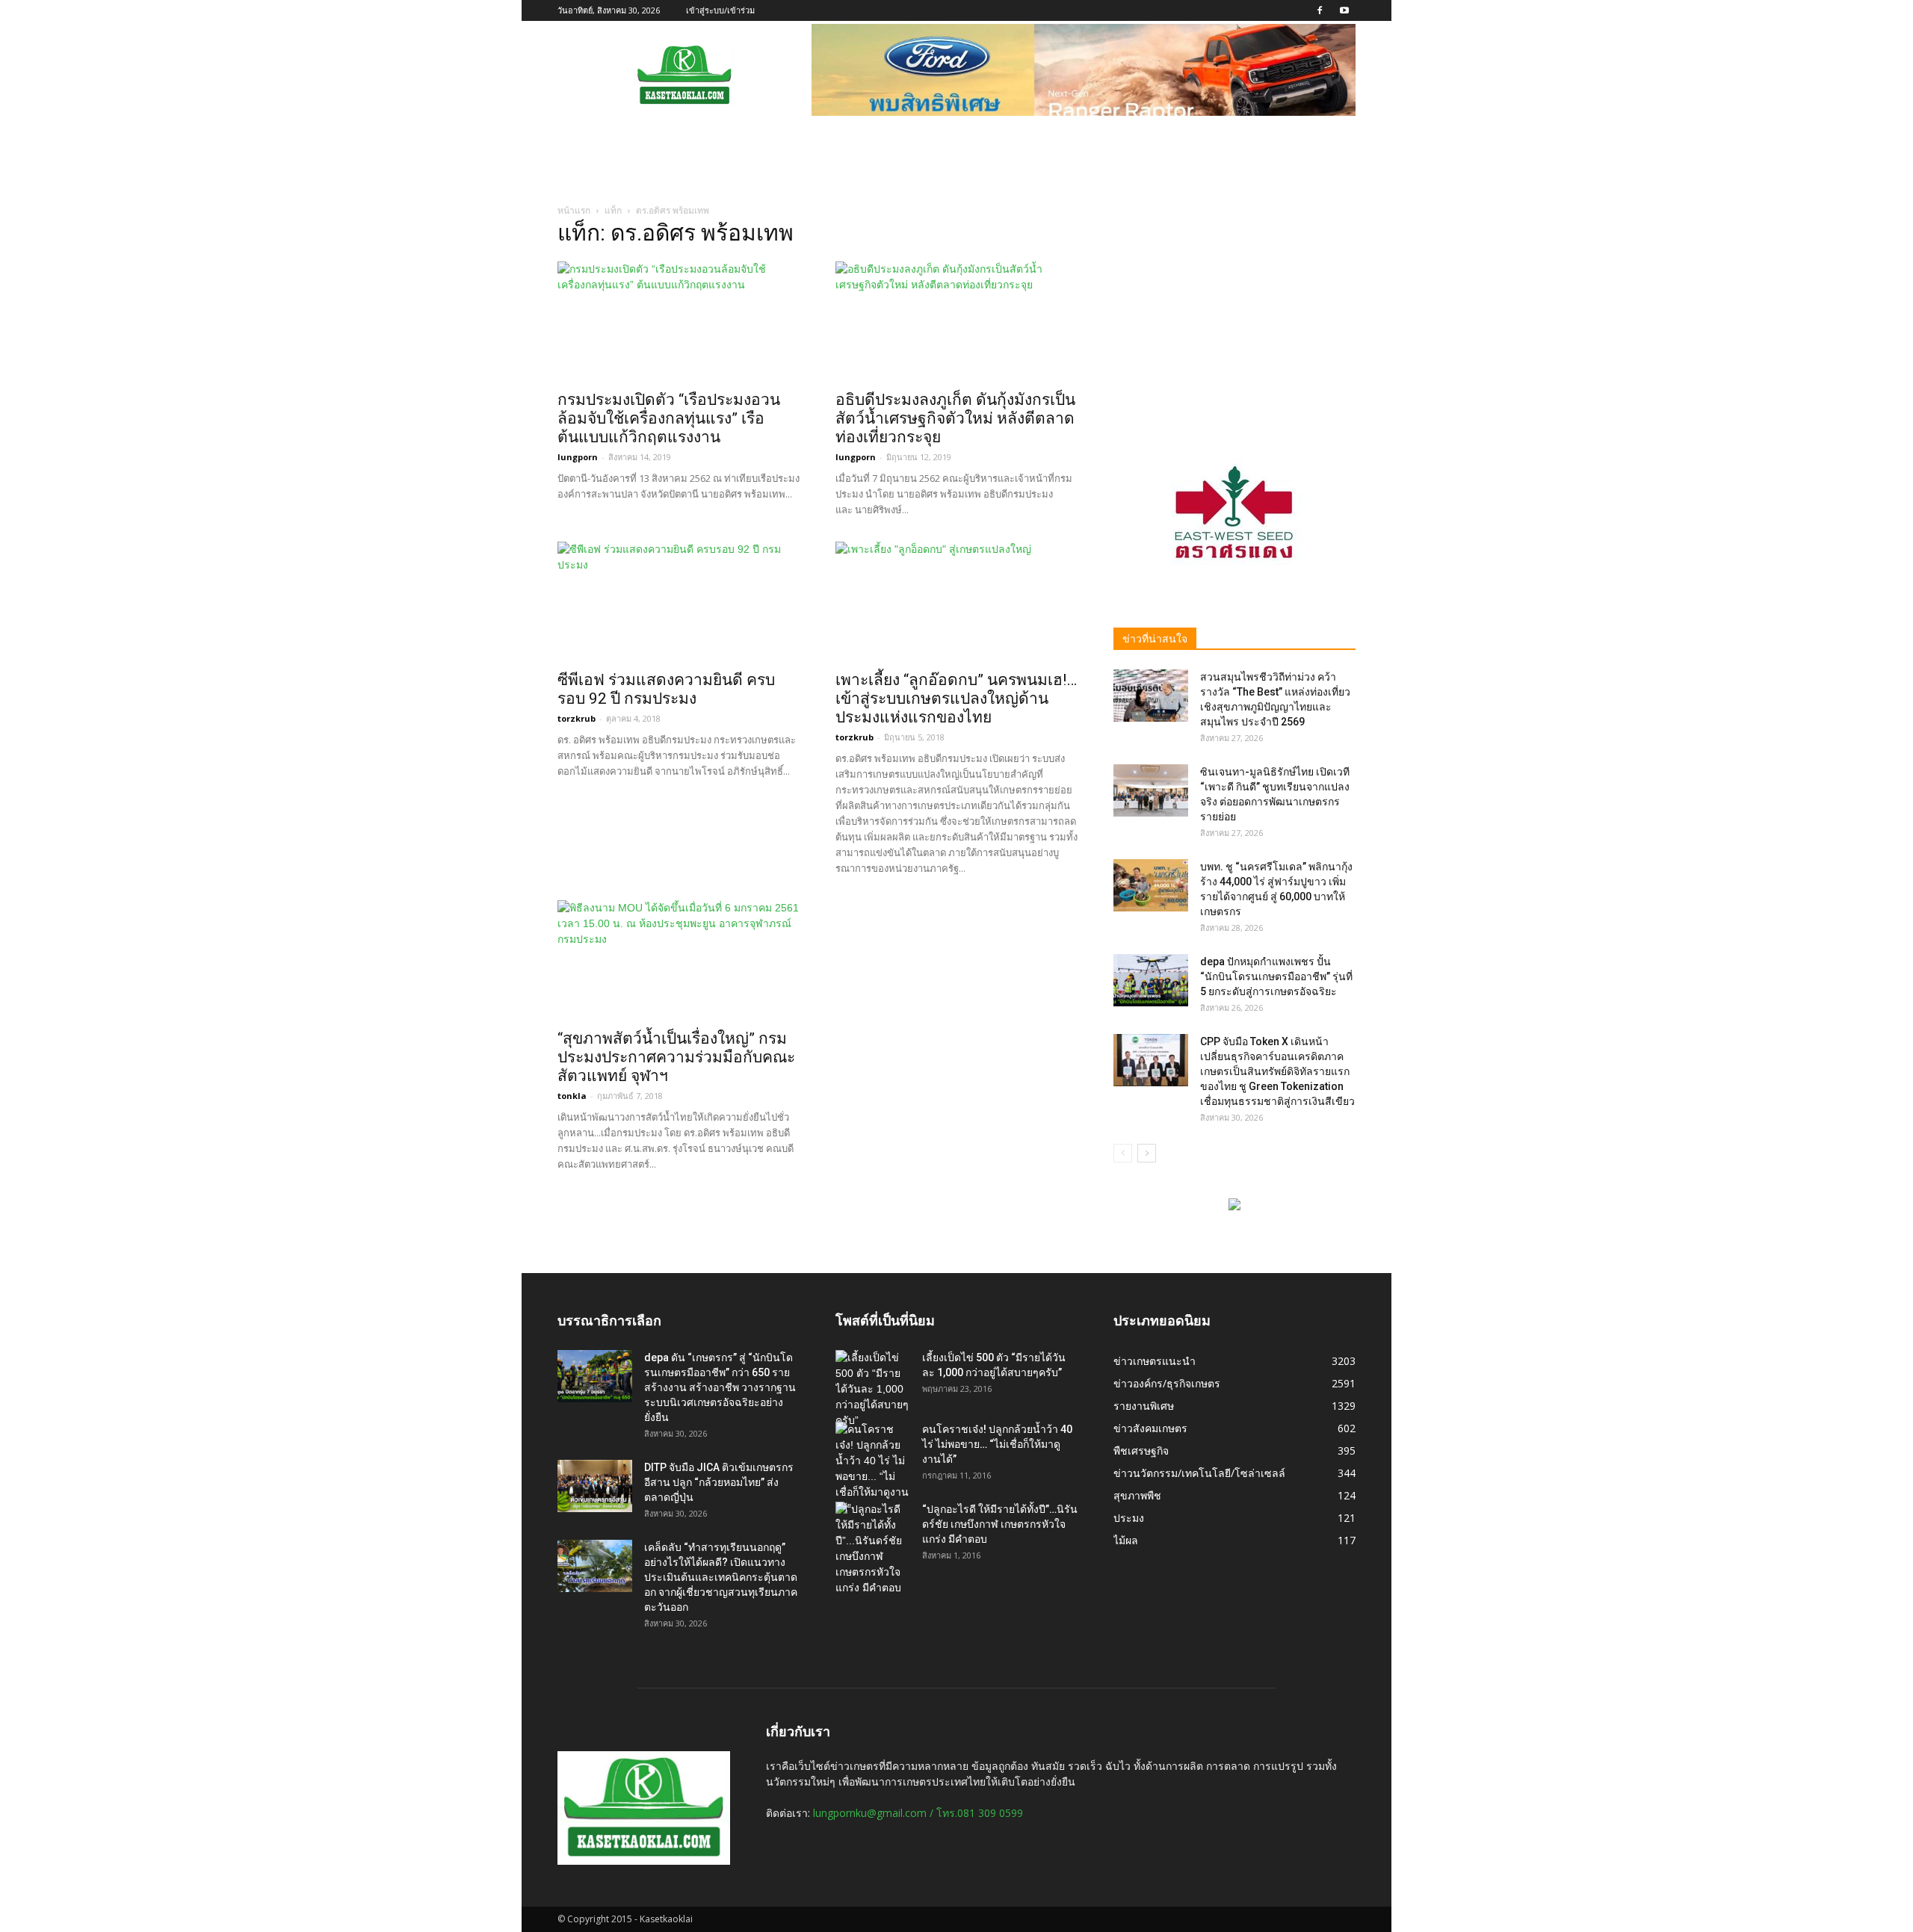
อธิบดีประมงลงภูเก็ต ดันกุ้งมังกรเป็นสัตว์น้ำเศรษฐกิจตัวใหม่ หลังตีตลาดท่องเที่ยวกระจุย (955, 418)
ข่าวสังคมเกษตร (1150, 1428)
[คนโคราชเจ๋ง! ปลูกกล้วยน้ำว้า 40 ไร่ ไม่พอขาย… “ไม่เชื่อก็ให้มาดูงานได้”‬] (873, 1469)
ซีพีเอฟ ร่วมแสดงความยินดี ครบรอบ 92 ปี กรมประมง (666, 689)
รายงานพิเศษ (1144, 1406)
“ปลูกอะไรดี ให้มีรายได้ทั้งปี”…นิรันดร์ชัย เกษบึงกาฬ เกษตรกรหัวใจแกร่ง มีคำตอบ (1000, 1524)
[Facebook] (1320, 10)
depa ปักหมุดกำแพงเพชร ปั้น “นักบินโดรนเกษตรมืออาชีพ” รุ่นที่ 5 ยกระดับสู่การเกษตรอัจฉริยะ (1276, 976)
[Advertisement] (1234, 319)
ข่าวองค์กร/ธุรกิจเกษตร (1167, 1383)
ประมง (1129, 1518)
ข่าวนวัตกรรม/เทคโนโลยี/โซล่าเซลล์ (1199, 1473)
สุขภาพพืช (1137, 1495)
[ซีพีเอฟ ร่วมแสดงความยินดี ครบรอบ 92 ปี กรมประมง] (679, 601)
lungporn (578, 457)
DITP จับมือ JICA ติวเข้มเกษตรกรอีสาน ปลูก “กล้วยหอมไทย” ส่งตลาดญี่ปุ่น (719, 1482)
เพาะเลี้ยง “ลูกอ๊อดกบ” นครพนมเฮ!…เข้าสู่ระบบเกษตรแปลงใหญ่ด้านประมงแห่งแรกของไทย (956, 699)
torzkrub (577, 718)
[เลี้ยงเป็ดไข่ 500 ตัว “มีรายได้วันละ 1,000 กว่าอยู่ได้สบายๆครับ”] (873, 1389)
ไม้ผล (1126, 1540)
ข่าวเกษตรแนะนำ (1155, 1361)
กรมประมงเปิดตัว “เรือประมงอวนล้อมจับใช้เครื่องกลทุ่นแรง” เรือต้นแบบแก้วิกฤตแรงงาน (669, 418)
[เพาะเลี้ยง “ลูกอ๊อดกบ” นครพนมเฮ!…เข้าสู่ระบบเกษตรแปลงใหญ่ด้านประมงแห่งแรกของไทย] (956, 601)
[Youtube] (1344, 10)
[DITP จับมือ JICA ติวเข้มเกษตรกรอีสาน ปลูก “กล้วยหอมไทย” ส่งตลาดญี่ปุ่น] (595, 1486)
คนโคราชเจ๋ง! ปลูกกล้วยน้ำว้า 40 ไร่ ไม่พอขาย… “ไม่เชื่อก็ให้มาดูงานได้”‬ (997, 1444)
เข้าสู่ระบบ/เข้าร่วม (720, 10)
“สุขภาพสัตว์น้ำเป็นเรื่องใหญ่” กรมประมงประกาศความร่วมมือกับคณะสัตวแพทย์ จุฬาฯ (676, 1057)
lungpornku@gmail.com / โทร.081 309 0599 (918, 1813)
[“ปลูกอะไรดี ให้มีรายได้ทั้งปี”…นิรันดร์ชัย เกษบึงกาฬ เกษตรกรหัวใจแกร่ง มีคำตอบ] (873, 1549)
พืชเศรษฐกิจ (1141, 1450)
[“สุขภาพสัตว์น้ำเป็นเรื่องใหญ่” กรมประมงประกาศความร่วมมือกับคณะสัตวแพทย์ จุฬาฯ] (679, 960)
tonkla (572, 1096)
